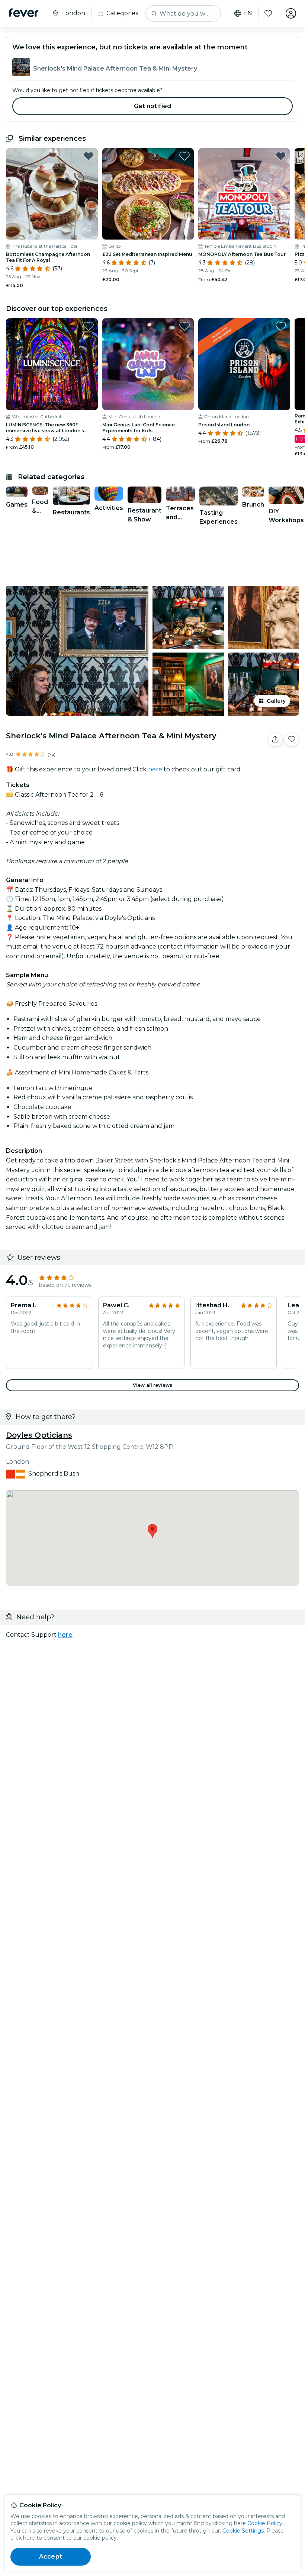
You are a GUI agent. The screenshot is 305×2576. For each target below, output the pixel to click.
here (155, 769)
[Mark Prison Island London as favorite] (281, 326)
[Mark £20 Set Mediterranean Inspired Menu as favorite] (184, 156)
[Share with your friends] (275, 739)
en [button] (248, 13)
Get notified (153, 106)
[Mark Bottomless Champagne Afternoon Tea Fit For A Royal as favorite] (89, 156)
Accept (51, 2557)
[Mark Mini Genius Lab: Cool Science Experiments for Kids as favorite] (184, 326)
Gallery (276, 701)
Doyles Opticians (39, 1435)
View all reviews (152, 1385)
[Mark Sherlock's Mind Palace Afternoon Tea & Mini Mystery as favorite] (292, 739)
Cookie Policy (265, 2523)
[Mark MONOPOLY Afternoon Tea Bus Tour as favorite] (281, 156)
